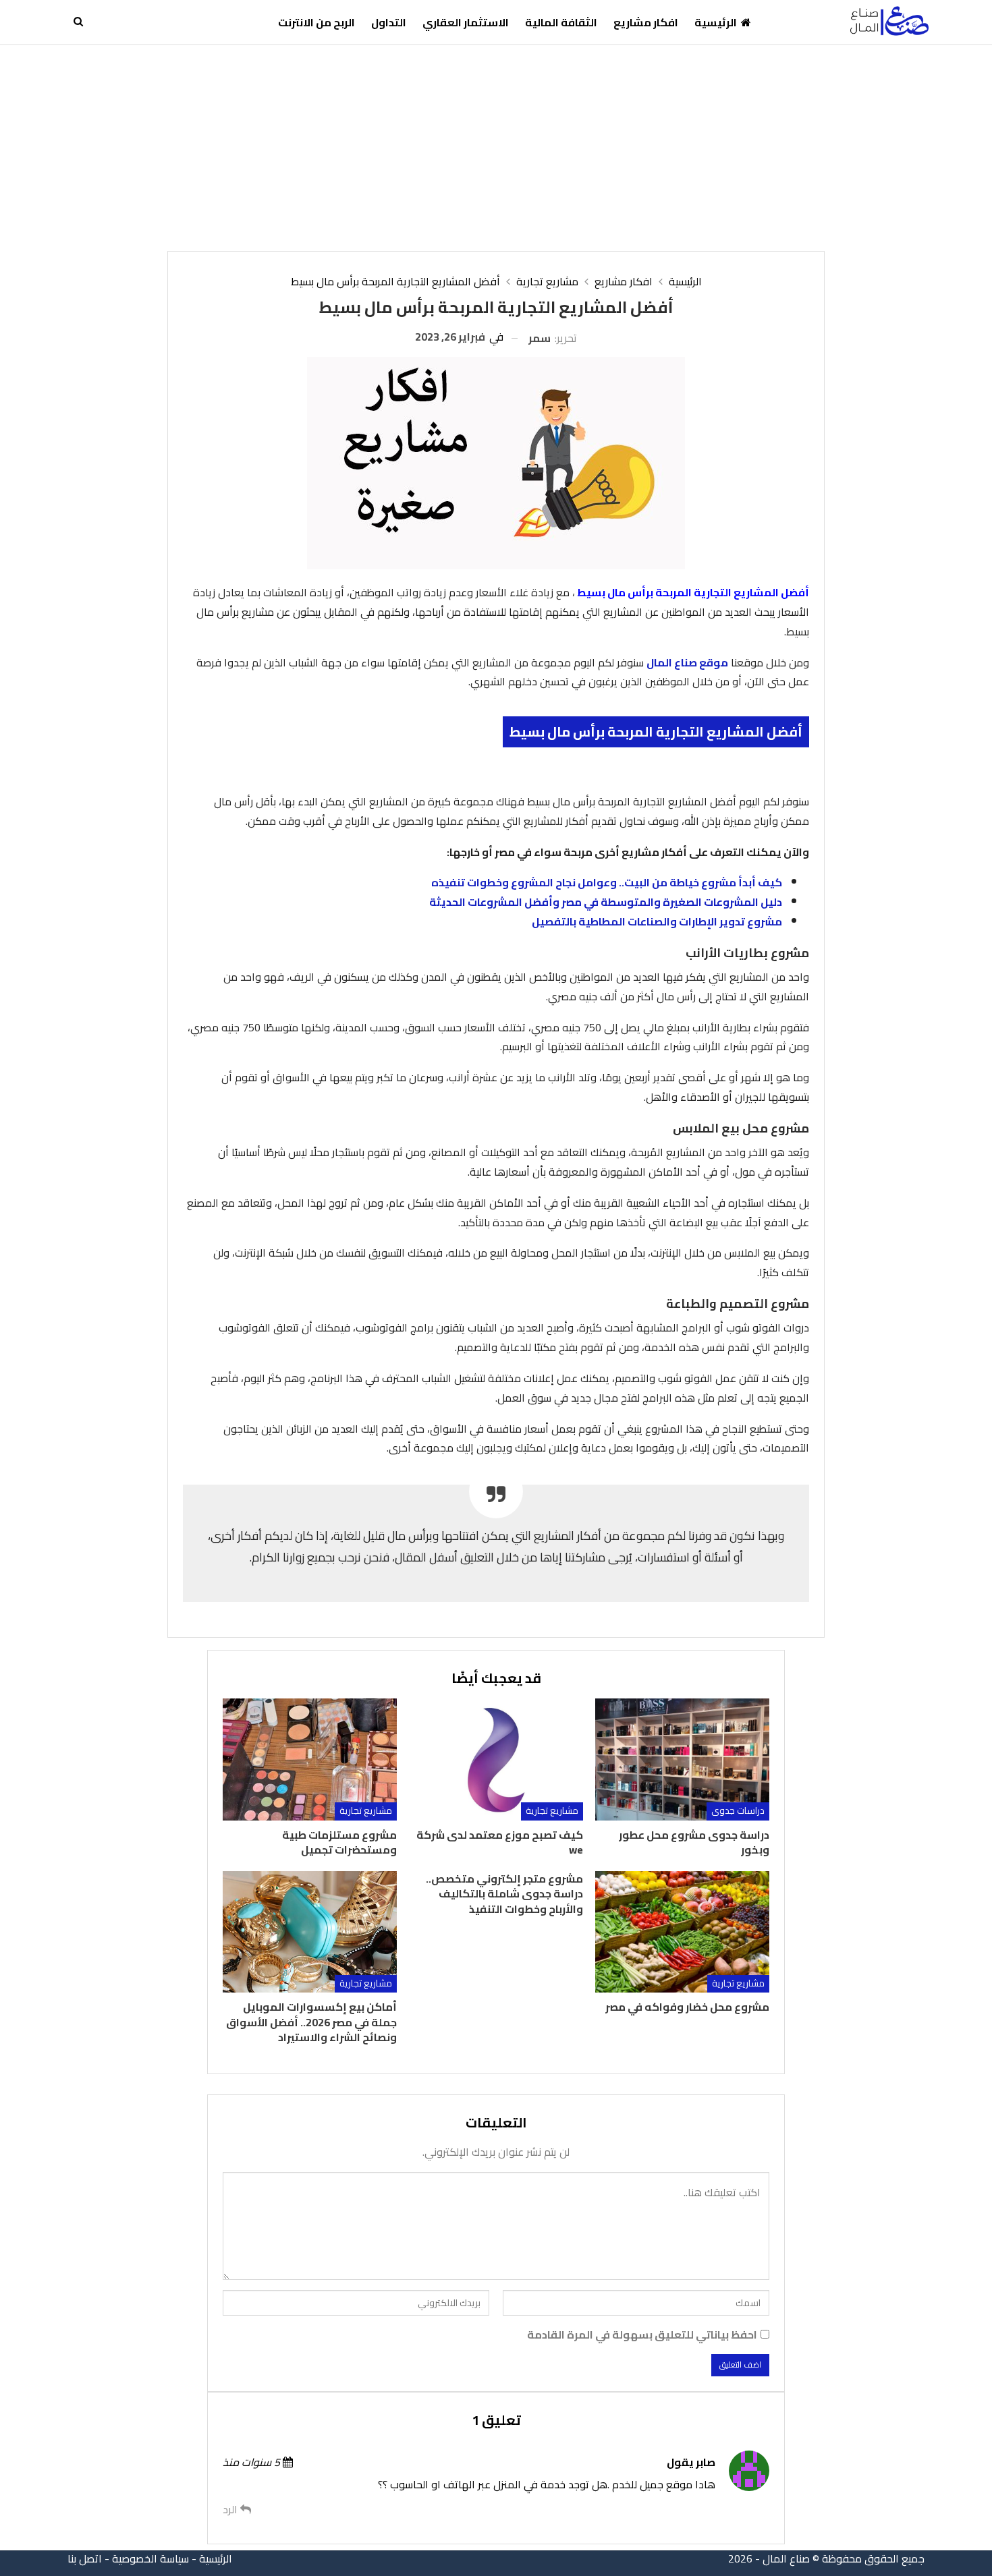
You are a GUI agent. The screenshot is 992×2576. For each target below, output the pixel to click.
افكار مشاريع (646, 22)
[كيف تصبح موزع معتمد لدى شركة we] (496, 1759)
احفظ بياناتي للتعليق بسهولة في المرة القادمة (642, 2335)
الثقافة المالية (561, 22)
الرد (231, 2510)
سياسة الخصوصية (150, 2558)
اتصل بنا (85, 2558)
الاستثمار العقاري (466, 22)
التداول (389, 22)
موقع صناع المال (687, 662)
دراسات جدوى (738, 1811)
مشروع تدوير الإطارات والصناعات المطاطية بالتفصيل (657, 921)
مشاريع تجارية (552, 1811)
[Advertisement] (496, 146)
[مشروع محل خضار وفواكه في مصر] (682, 1932)
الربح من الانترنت (316, 22)
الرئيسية (716, 22)
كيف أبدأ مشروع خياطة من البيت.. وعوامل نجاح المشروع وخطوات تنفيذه (607, 882)
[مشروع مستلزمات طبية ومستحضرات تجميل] (310, 1759)
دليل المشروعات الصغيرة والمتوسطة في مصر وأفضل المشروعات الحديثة (606, 902)
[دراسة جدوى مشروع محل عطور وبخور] (682, 1759)
